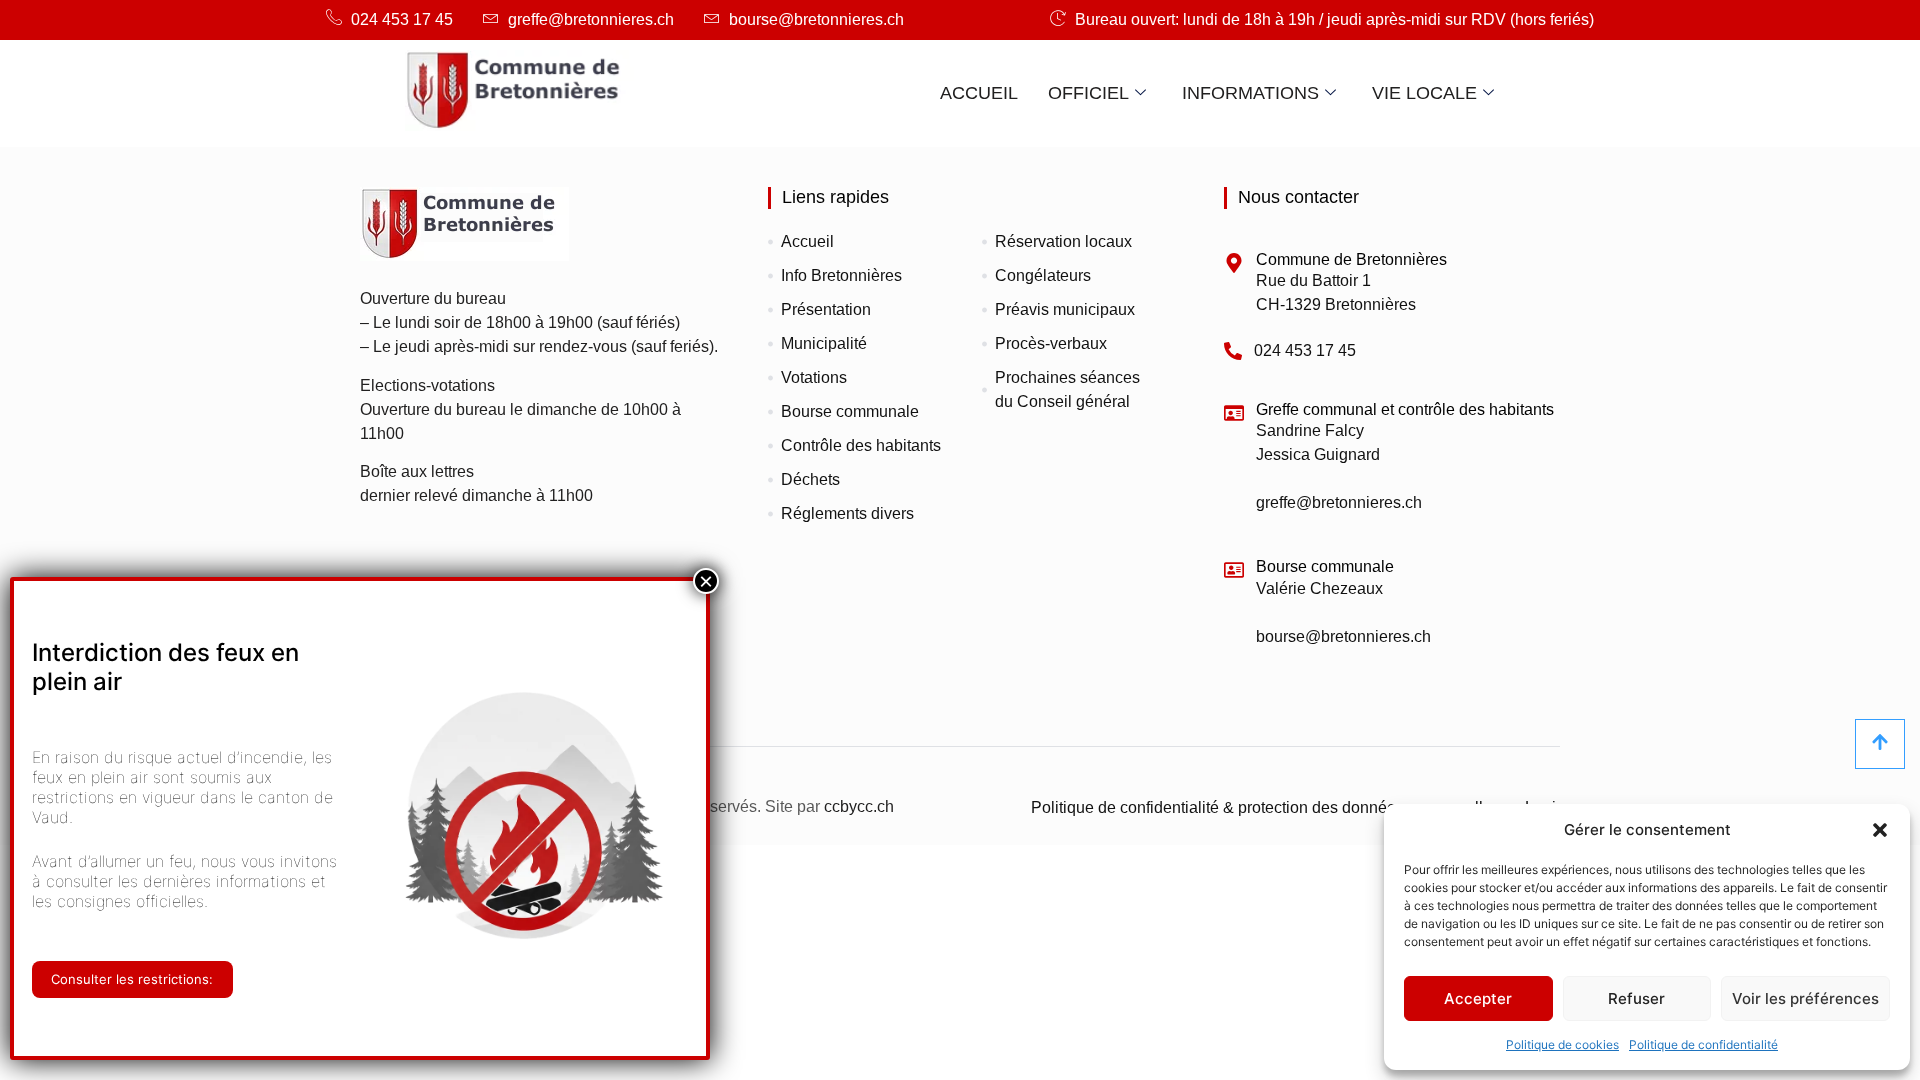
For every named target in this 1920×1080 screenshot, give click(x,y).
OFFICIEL (1088, 93)
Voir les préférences (1805, 998)
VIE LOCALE (1424, 93)
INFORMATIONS (1250, 93)
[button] (1880, 830)
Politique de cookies (1562, 1044)
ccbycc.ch (859, 806)
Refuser (1636, 998)
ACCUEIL (979, 93)
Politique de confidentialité (1703, 1044)
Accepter (1478, 998)
